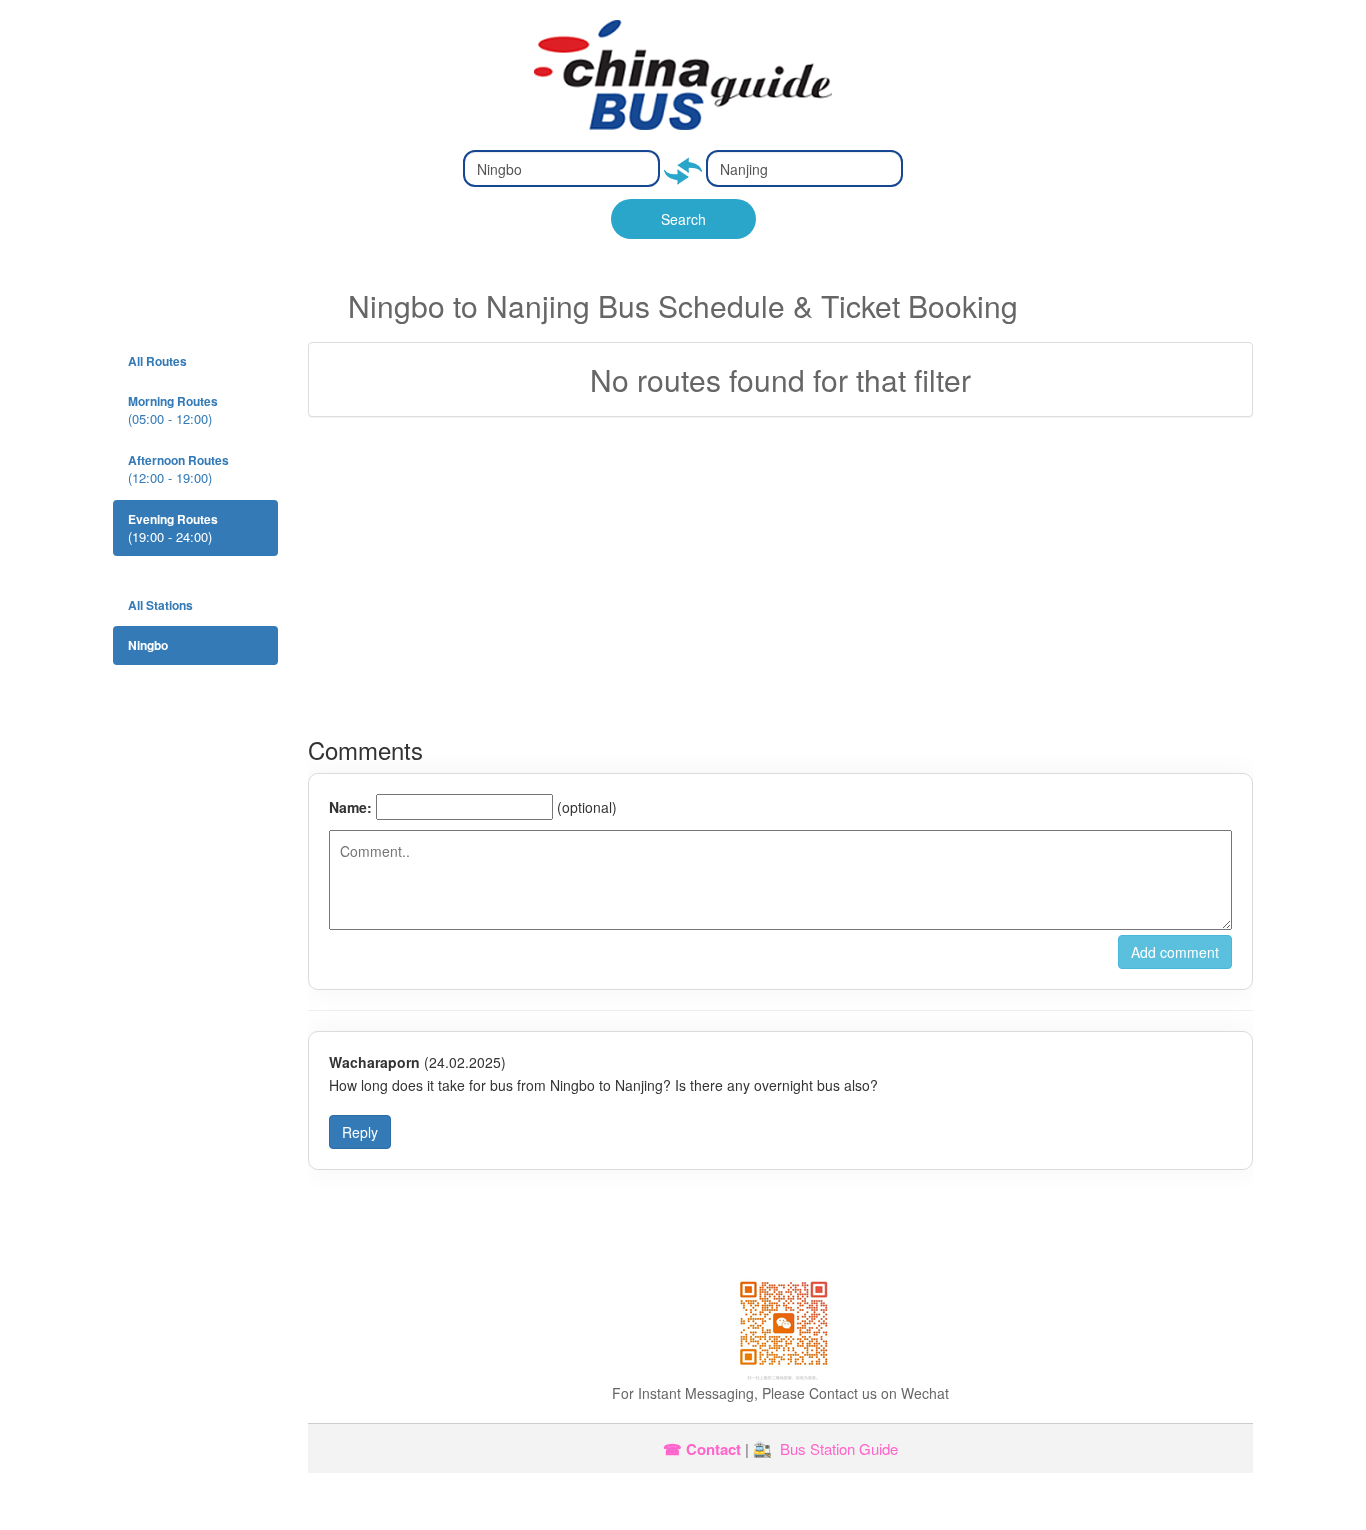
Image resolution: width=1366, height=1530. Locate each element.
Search (683, 219)
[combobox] (561, 168)
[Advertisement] (780, 577)
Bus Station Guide (839, 1448)
